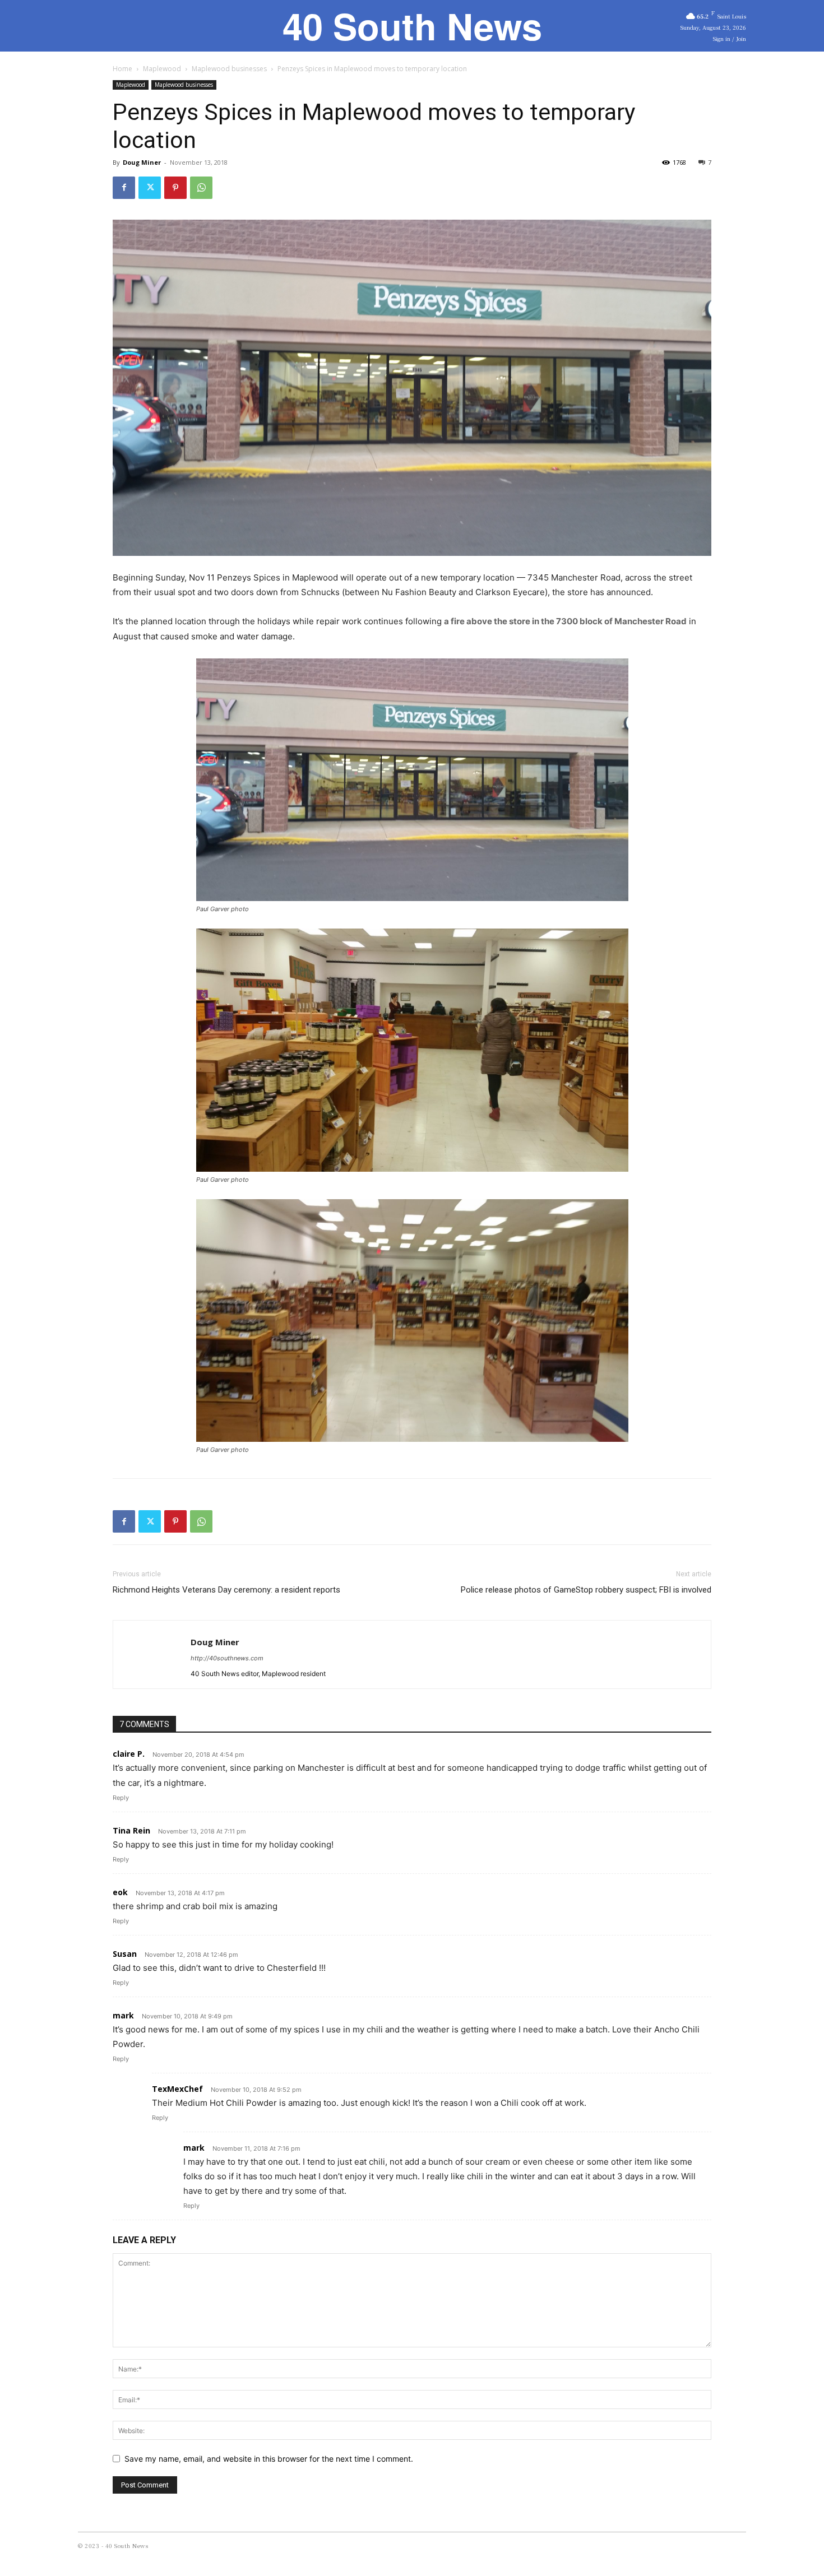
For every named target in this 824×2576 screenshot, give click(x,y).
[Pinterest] (175, 188)
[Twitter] (150, 188)
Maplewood (162, 69)
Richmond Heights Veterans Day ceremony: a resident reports (226, 1590)
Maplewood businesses (229, 69)
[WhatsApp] (201, 188)
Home (122, 69)
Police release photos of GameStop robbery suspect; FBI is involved (586, 1590)
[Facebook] (124, 188)
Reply (121, 1798)
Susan (125, 1954)
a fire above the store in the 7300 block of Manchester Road (565, 621)
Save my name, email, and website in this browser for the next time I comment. (269, 2459)
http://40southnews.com (227, 1658)
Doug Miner (142, 162)
